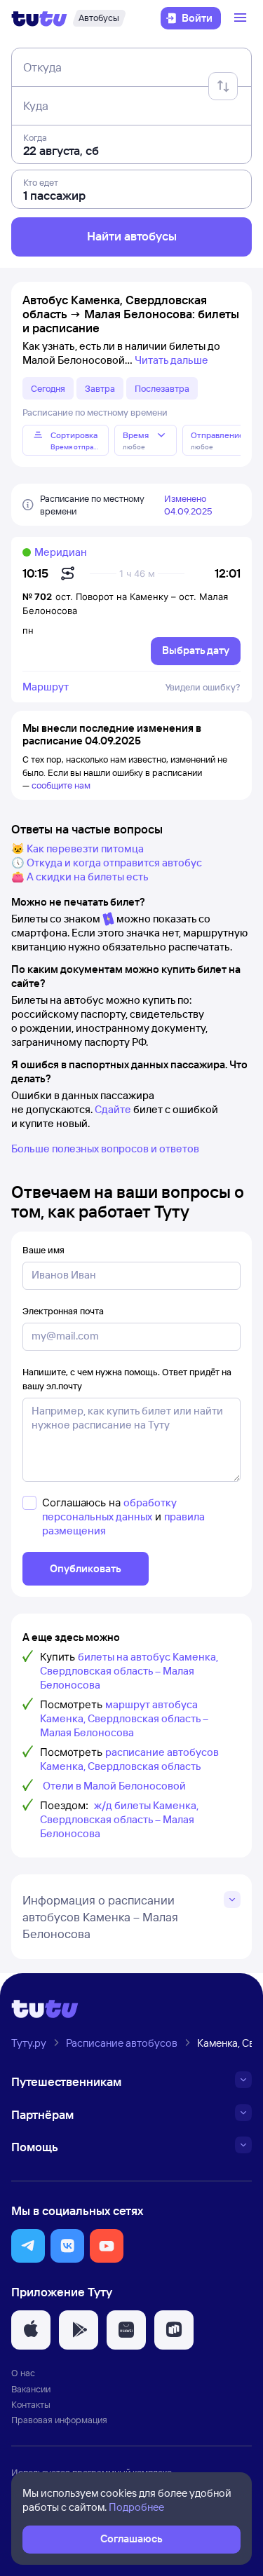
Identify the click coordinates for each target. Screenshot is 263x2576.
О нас (23, 2373)
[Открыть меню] (242, 18)
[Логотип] (39, 18)
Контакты (31, 2404)
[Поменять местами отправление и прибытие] (223, 86)
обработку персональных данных (109, 1510)
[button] (28, 2246)
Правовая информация (59, 2420)
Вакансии (31, 2389)
